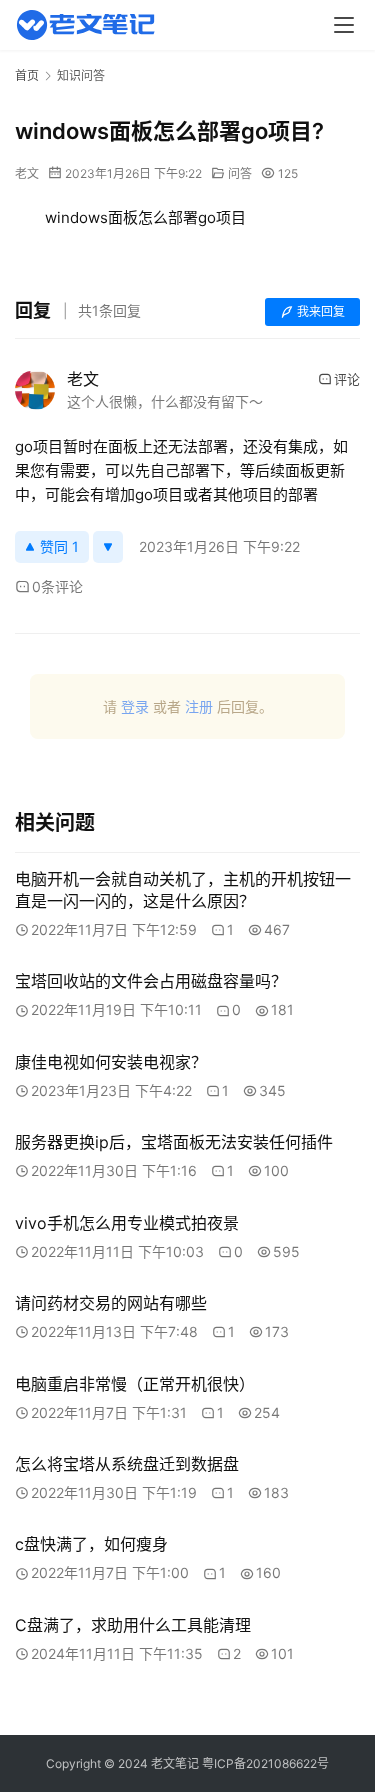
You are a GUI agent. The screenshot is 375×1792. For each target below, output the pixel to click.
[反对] (108, 547)
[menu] (344, 25)
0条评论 (57, 586)
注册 (199, 706)
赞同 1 (59, 546)
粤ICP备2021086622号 (265, 1763)
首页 (27, 75)
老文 (27, 173)
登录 (135, 706)
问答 (240, 173)
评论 (347, 379)
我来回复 (321, 311)
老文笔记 (175, 1763)
